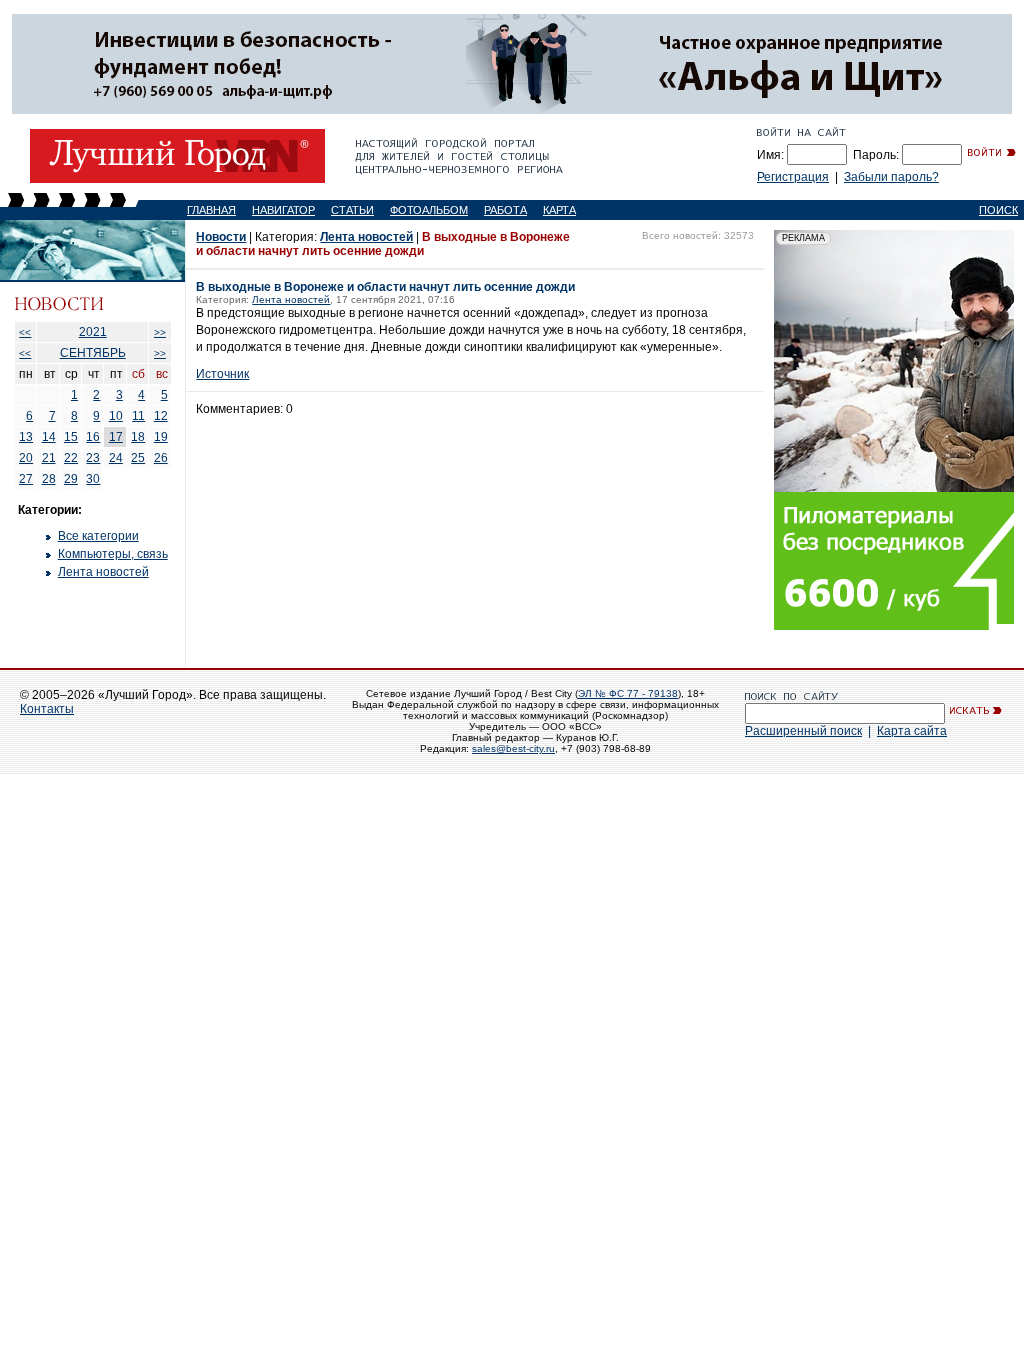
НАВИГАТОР (283, 210)
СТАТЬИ (352, 210)
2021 (93, 332)
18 (138, 437)
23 (93, 458)
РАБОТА (505, 210)
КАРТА (559, 210)
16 (93, 437)
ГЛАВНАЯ (211, 210)
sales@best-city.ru (513, 748)
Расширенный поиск (803, 731)
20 (26, 458)
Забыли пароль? (891, 177)
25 (138, 458)
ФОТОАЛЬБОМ (429, 210)
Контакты (47, 709)
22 (71, 458)
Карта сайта (912, 731)
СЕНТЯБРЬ (93, 353)
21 (49, 458)
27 (26, 479)
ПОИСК (998, 210)
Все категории (98, 536)
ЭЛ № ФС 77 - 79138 (628, 693)
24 (116, 458)
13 (26, 437)
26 (161, 458)
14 (49, 437)
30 (93, 479)
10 (116, 416)
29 (71, 479)
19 (161, 437)
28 (49, 479)
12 (161, 416)
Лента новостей (103, 572)
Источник (222, 374)
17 (116, 437)
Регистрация (793, 177)
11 (138, 416)
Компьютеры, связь (113, 554)
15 (71, 437)
